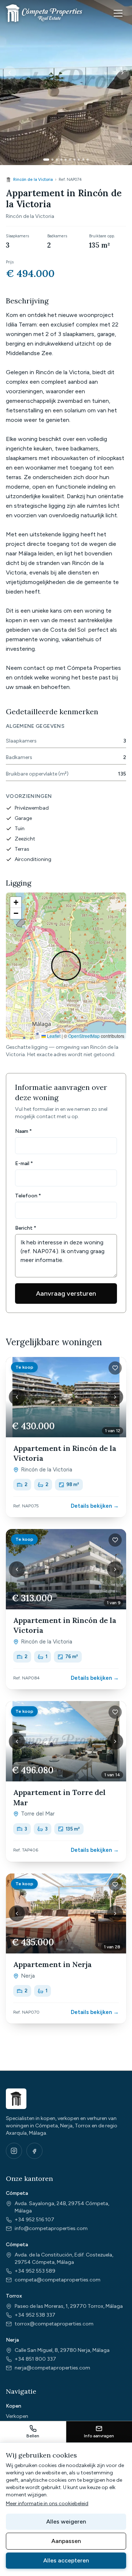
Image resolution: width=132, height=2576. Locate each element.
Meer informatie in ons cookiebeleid (47, 2504)
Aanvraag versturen (66, 1294)
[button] (16, 902)
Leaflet (53, 1036)
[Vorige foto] (10, 73)
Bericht (38, 1228)
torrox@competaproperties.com (54, 2324)
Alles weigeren (66, 2522)
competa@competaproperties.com (58, 2280)
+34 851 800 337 (35, 2359)
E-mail (36, 1163)
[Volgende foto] (122, 73)
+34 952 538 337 (35, 2315)
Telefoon (40, 1196)
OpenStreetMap (84, 1036)
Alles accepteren (66, 2560)
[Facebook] (34, 2151)
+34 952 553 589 (35, 2271)
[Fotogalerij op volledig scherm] (66, 83)
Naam (36, 1131)
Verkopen (17, 2416)
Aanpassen (66, 2541)
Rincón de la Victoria (33, 180)
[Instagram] (14, 2151)
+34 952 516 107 (34, 2220)
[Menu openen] (118, 13)
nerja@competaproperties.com (52, 2368)
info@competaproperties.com (51, 2228)
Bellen (33, 2436)
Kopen (14, 2406)
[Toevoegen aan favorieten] (115, 1368)
